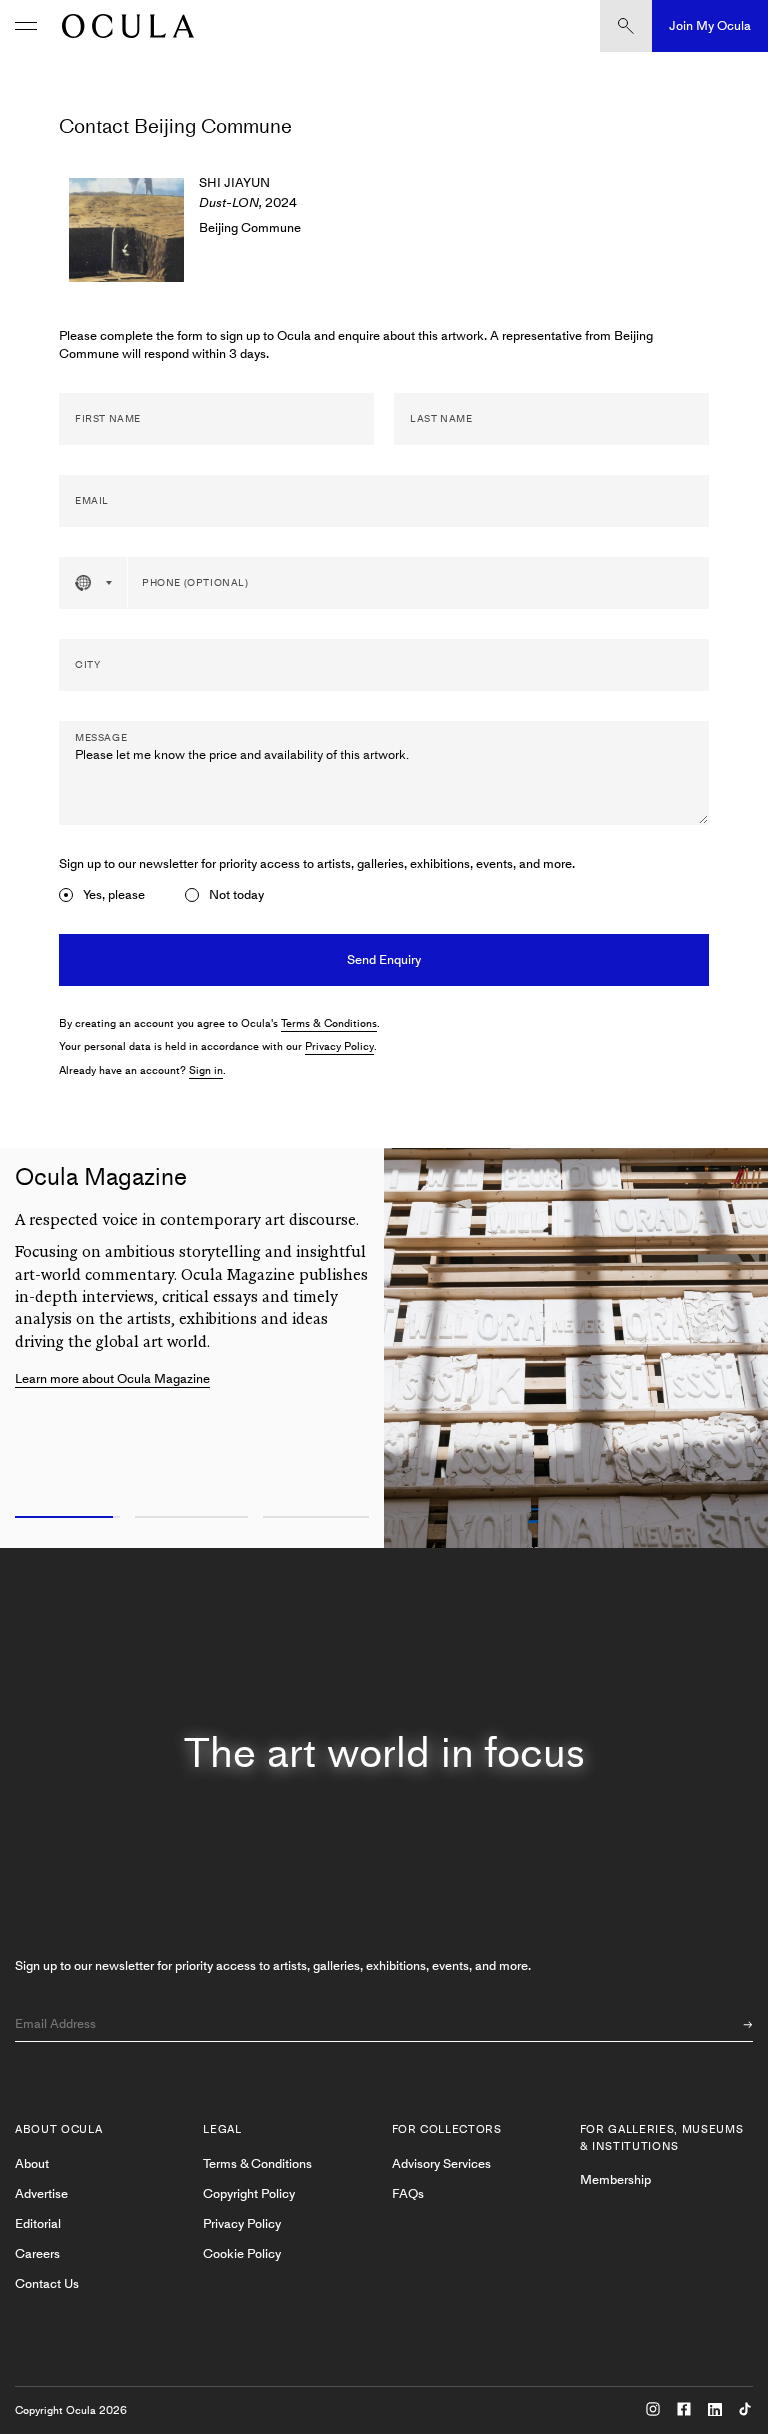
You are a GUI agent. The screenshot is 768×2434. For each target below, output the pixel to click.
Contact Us (47, 2283)
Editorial (38, 2223)
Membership (615, 2179)
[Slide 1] (64, 1518)
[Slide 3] (320, 1518)
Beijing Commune (250, 227)
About (32, 2163)
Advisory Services (441, 2163)
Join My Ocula (710, 25)
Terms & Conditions (329, 1023)
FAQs (408, 2193)
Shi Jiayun (234, 182)
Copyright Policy (249, 2193)
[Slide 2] (192, 1518)
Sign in (206, 1070)
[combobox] (94, 583)
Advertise (41, 2193)
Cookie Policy (242, 2253)
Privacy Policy (339, 1046)
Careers (37, 2253)
